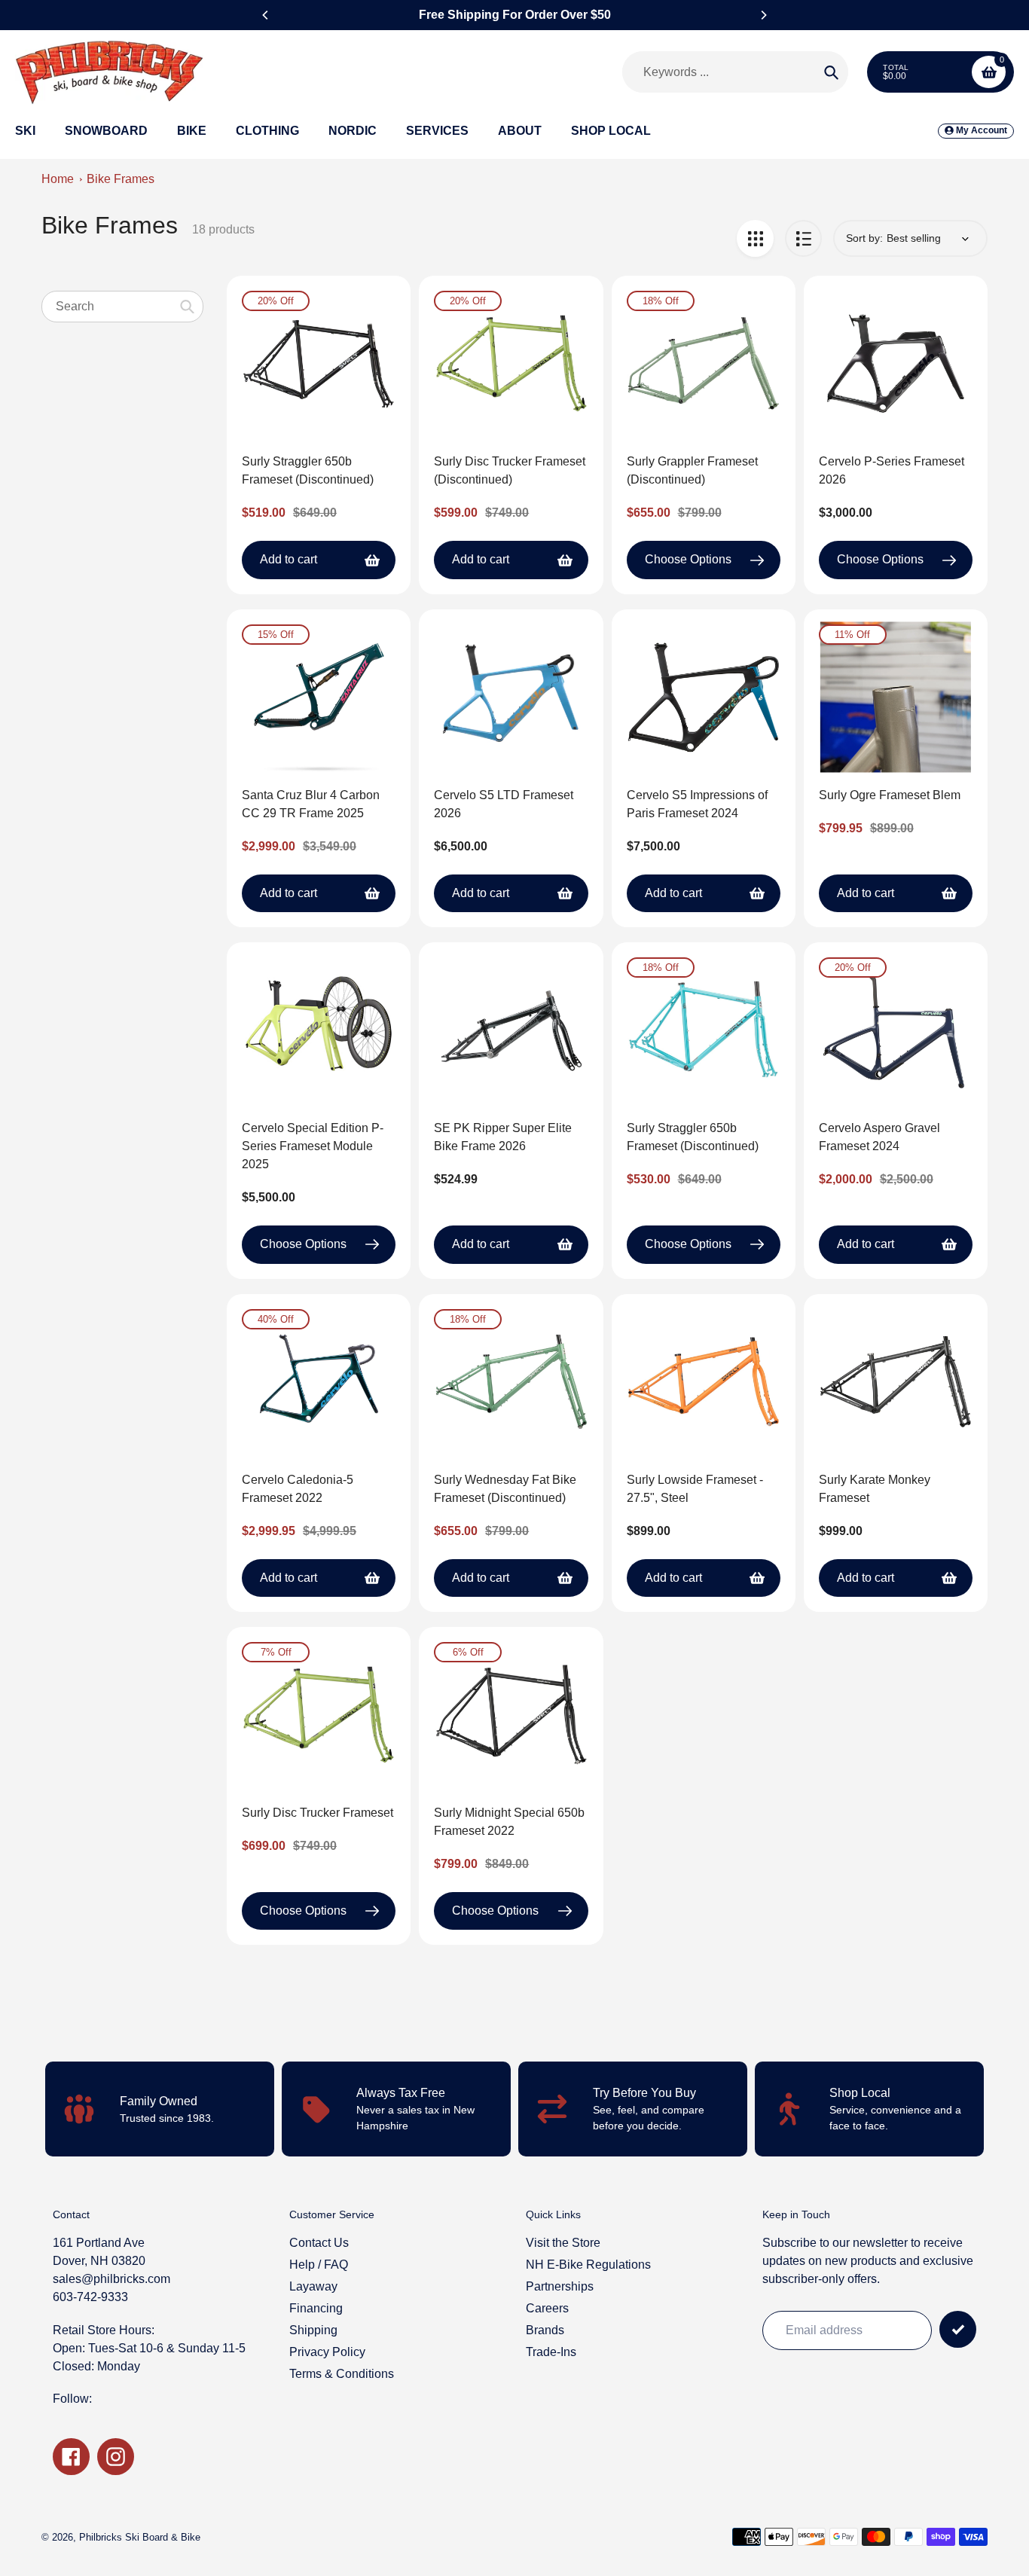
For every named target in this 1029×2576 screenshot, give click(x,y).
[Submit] (958, 2329)
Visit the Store (563, 2243)
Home (58, 179)
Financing (316, 2308)
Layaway (313, 2286)
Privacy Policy (327, 2352)
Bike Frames (121, 179)
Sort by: (864, 238)
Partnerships (560, 2286)
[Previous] (266, 15)
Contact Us (319, 2243)
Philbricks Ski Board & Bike (140, 2537)
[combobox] (122, 306)
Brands (545, 2330)
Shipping (313, 2330)
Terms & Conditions (342, 2374)
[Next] (763, 15)
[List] (803, 238)
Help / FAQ (319, 2265)
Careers (547, 2308)
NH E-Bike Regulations (588, 2265)
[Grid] (755, 238)
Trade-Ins (551, 2352)
